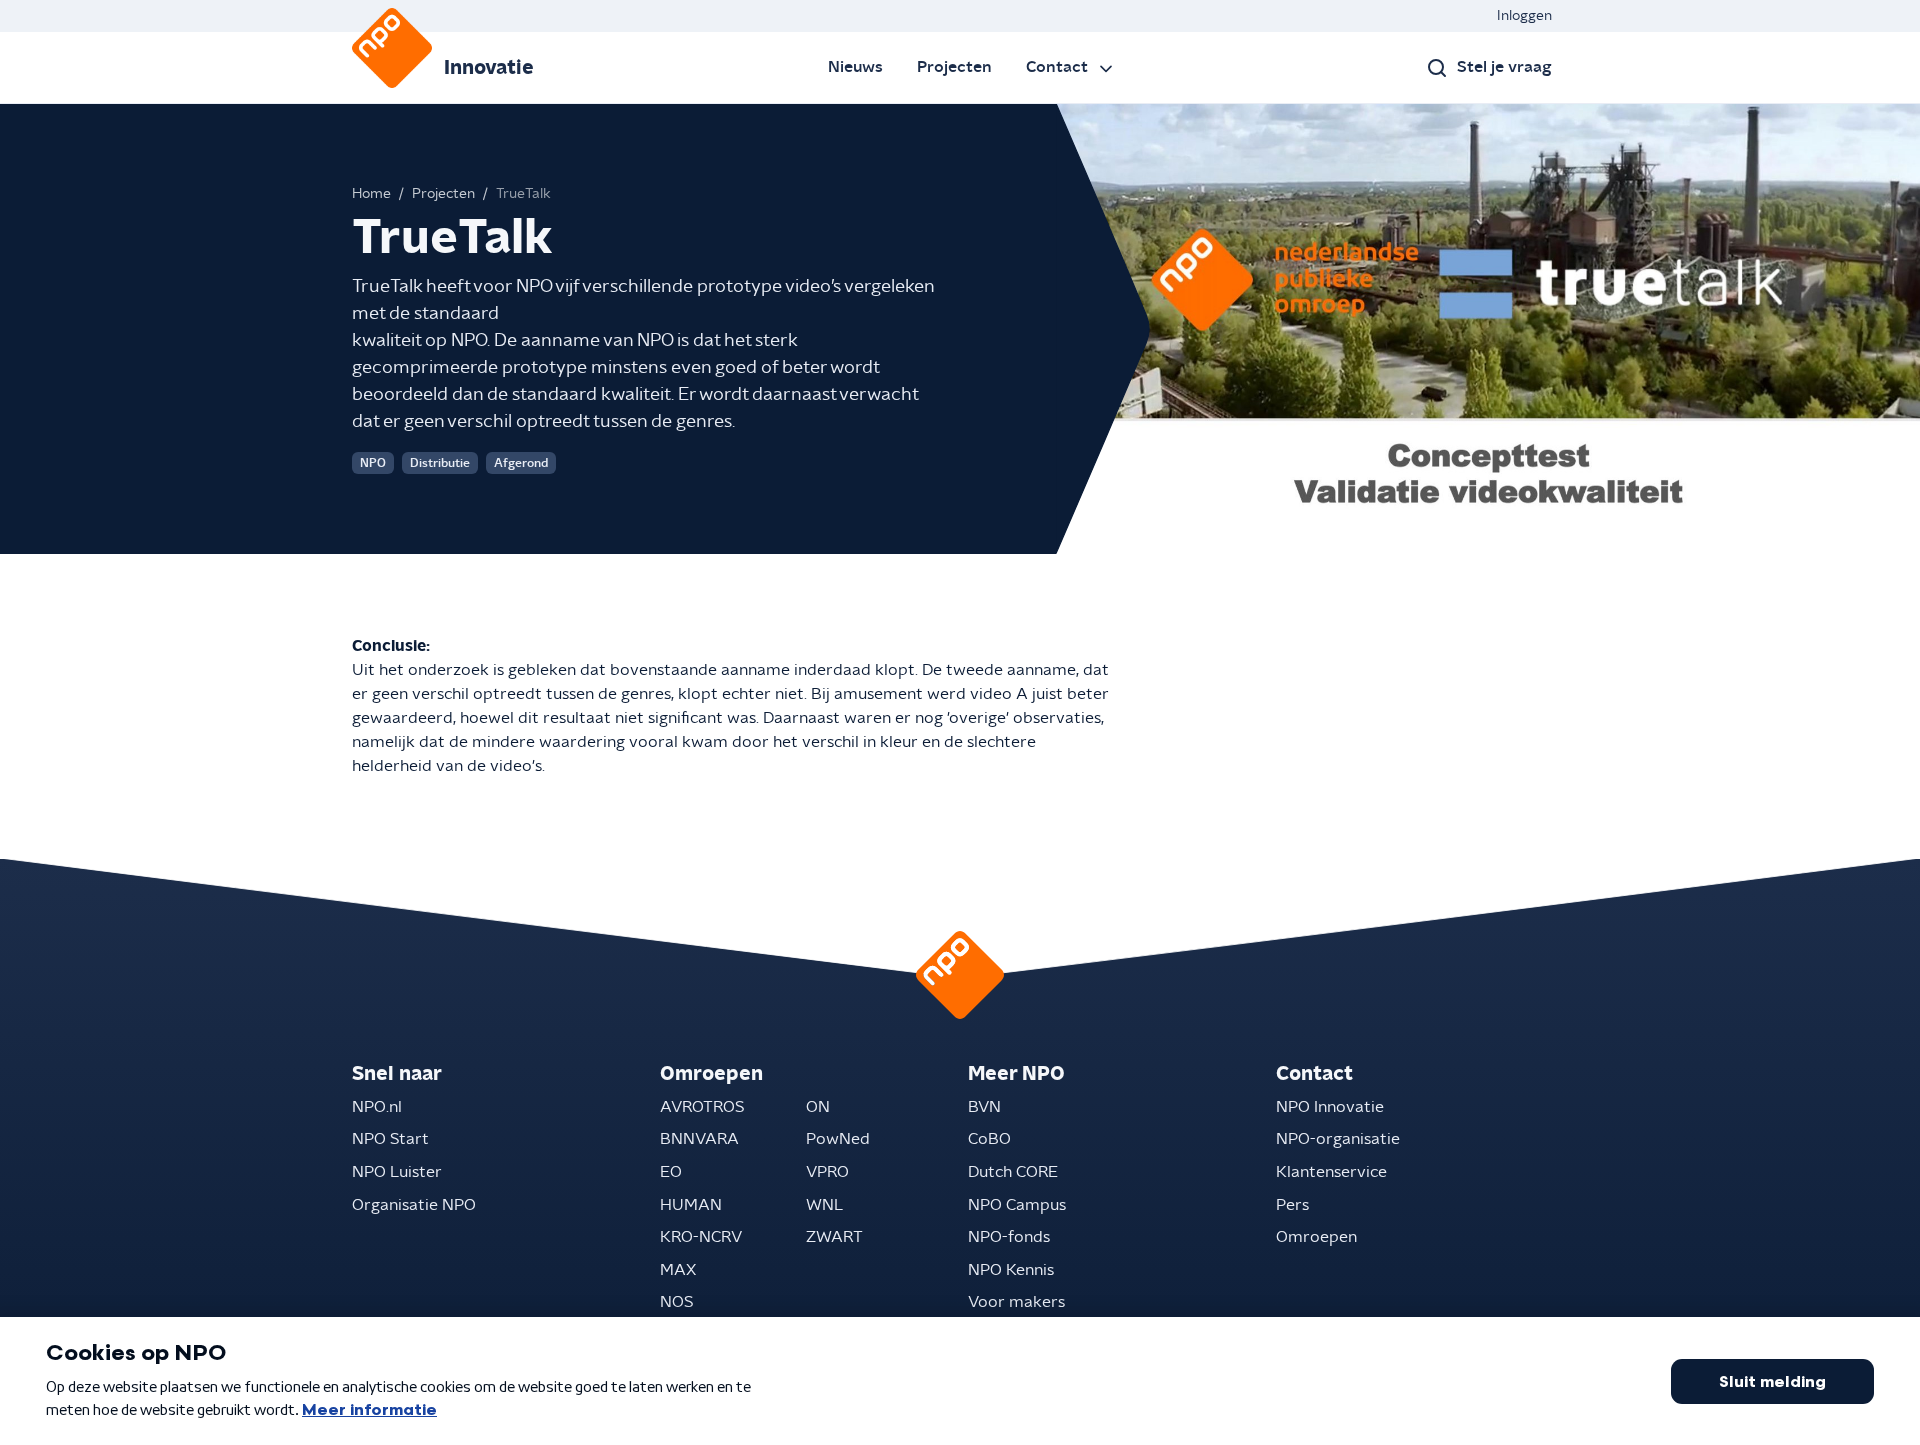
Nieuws (855, 67)
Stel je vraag (1504, 67)
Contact (1057, 67)
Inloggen (1524, 16)
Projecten (954, 67)
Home (371, 194)
